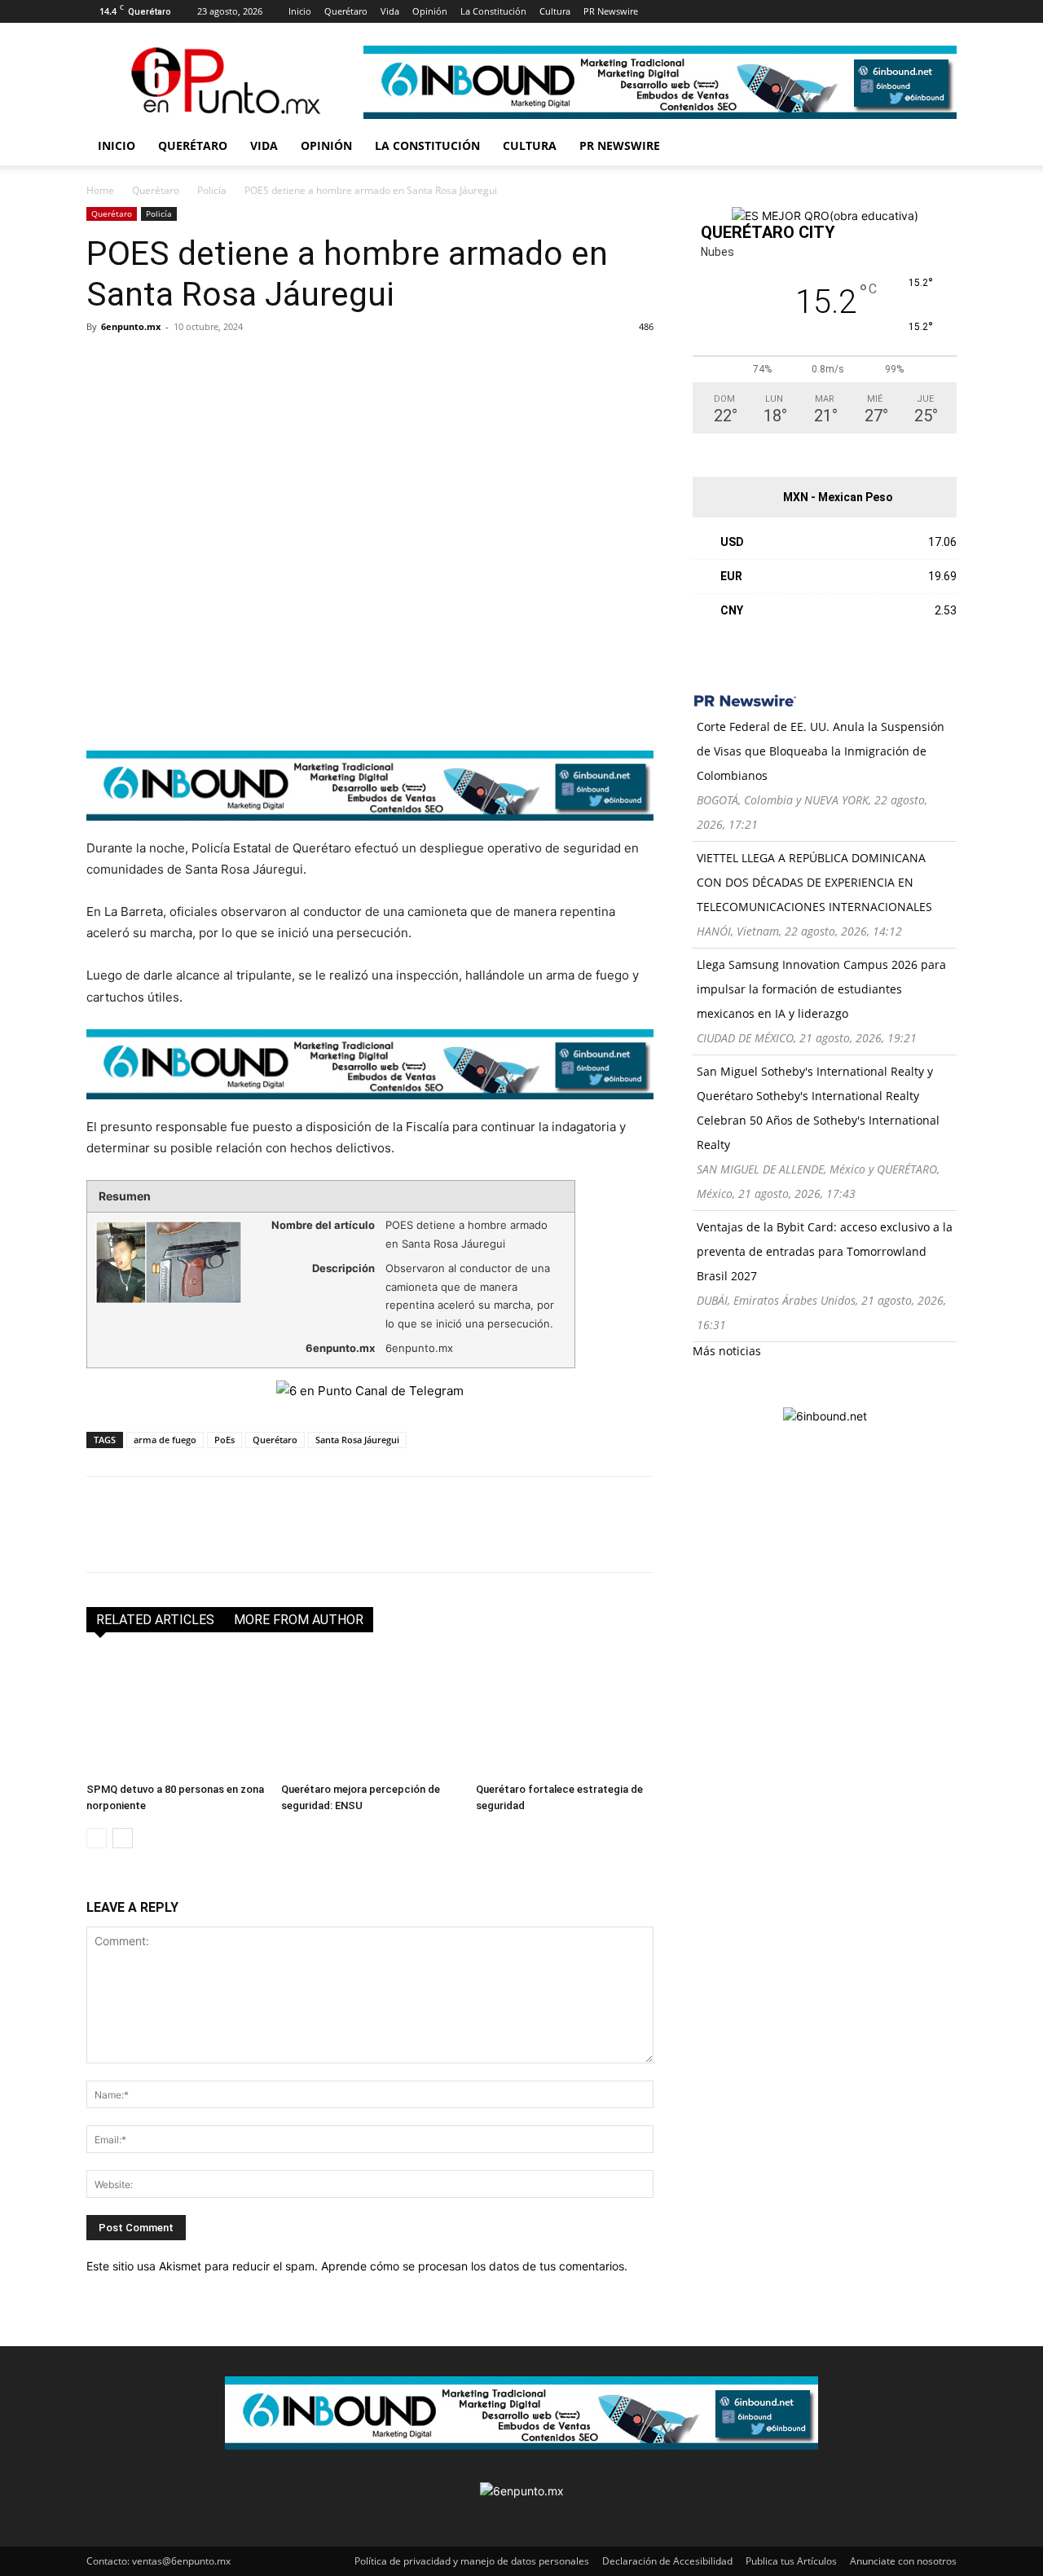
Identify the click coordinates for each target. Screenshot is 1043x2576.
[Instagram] (703, 11)
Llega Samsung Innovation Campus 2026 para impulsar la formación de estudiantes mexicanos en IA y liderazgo (821, 989)
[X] (784, 11)
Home (100, 190)
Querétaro (346, 11)
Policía (212, 190)
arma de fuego (165, 1440)
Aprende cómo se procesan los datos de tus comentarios (473, 2266)
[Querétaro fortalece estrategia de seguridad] (565, 1715)
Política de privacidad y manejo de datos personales (472, 2561)
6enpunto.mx (131, 326)
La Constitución (493, 11)
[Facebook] (676, 11)
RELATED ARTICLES (155, 1620)
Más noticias (727, 1351)
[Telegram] (253, 363)
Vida (390, 11)
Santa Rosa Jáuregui (357, 1440)
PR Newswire (611, 11)
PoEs (224, 1440)
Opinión (430, 11)
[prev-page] (97, 1838)
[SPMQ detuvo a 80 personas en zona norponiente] (175, 1715)
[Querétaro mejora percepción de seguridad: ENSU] (370, 1715)
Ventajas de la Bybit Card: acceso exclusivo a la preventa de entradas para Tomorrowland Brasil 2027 (825, 1251)
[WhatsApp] (215, 363)
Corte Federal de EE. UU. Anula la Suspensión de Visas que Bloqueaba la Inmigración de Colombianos (821, 751)
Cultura (555, 11)
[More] (291, 363)
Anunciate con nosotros (903, 2561)
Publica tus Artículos (791, 2561)
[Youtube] (811, 11)
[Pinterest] (757, 11)
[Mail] (730, 11)
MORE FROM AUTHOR (299, 1620)
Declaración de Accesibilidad (667, 2561)
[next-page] (123, 1838)
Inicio (300, 11)
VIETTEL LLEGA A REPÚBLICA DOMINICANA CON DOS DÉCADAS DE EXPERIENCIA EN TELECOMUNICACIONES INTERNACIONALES (814, 882)
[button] (937, 147)
